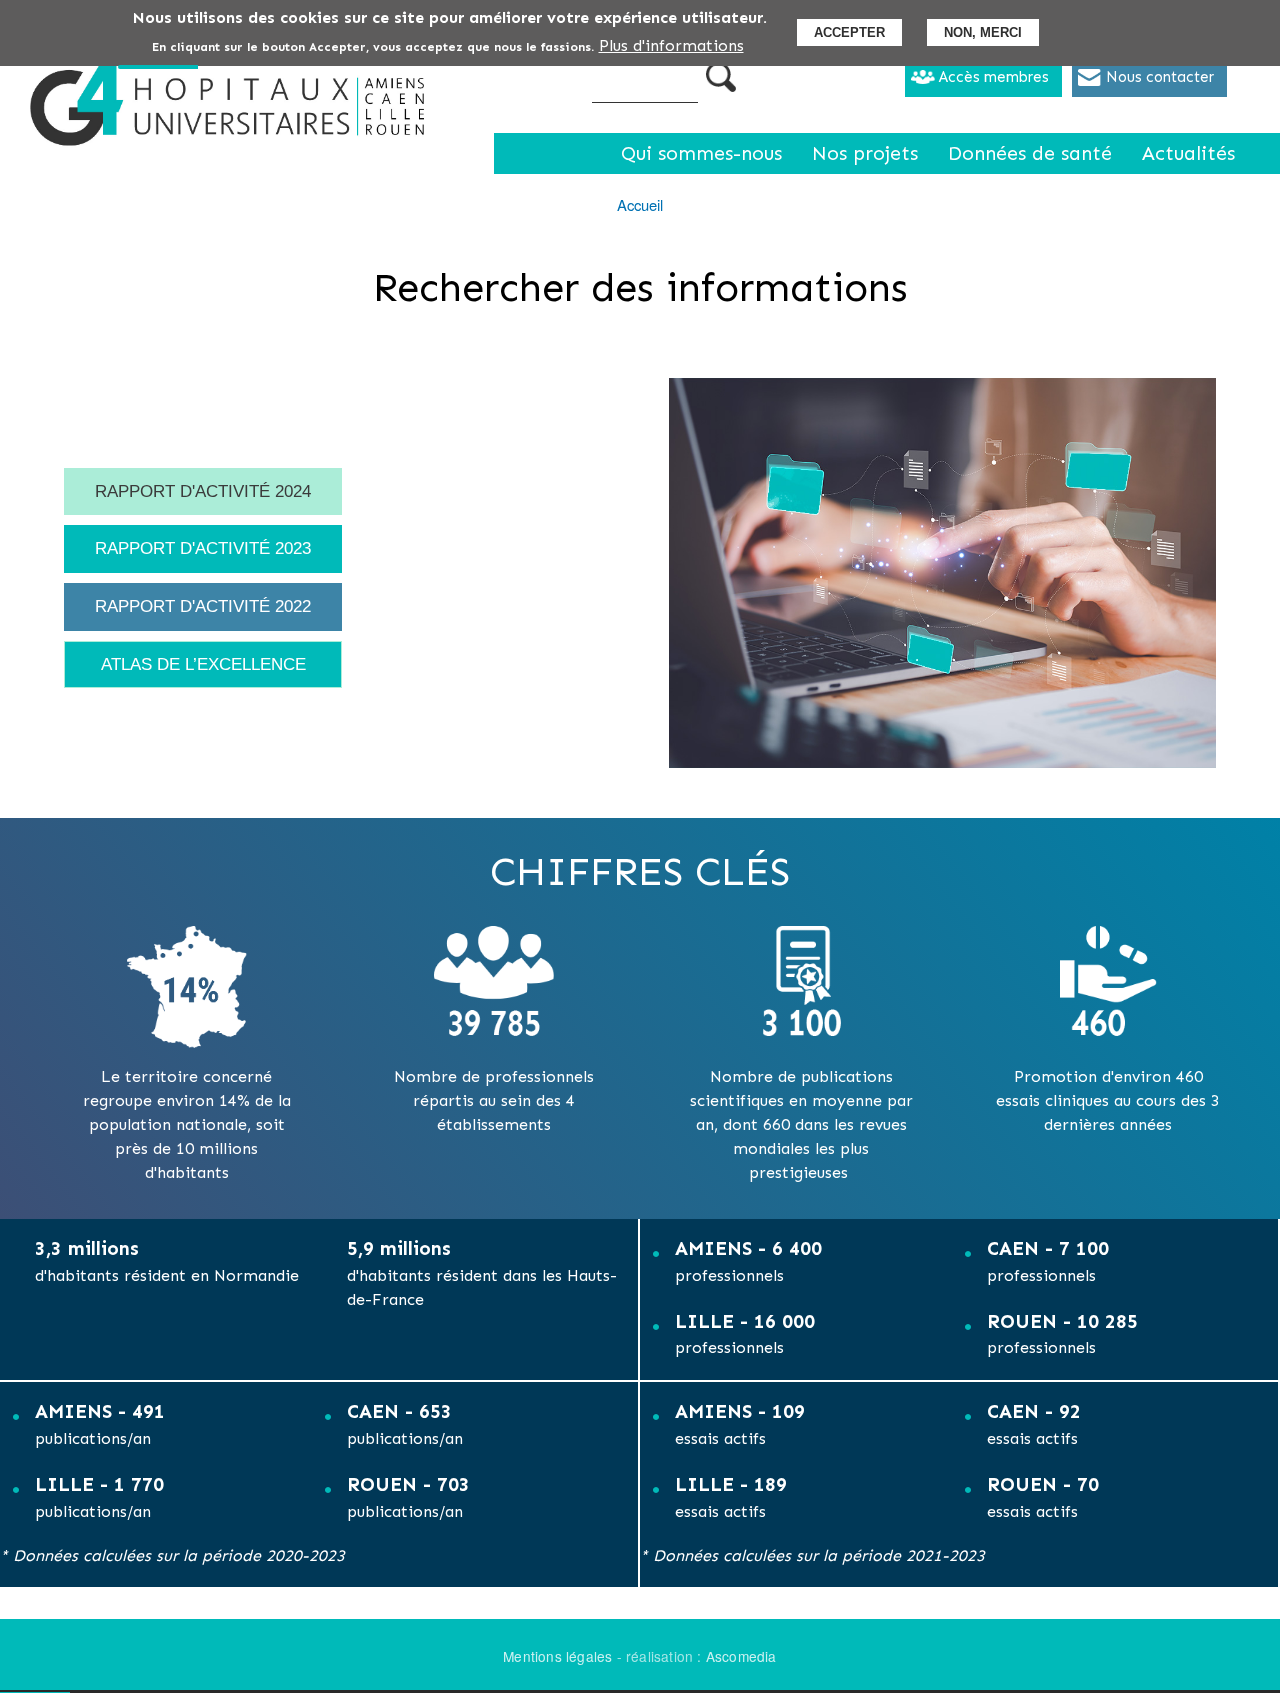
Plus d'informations (671, 45)
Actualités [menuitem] (1188, 153)
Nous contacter (1160, 77)
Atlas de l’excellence (203, 664)
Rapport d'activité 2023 (203, 548)
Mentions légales (557, 1656)
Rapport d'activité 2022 (203, 606)
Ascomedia (741, 1656)
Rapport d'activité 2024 (203, 491)
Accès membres (994, 77)
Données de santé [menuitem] (1030, 153)
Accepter (849, 32)
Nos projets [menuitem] (865, 153)
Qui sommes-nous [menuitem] (701, 153)
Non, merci (983, 32)
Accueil (640, 204)
